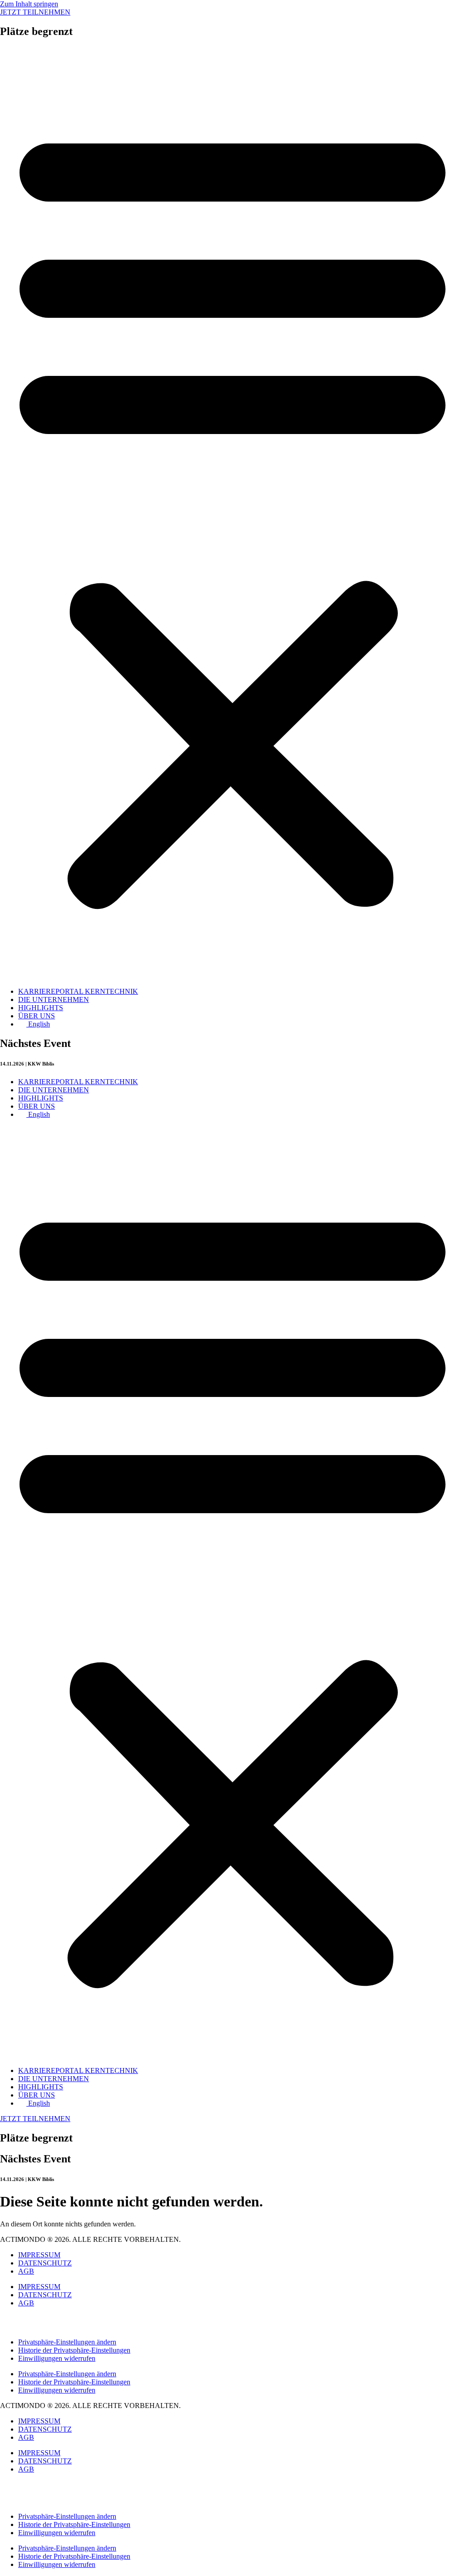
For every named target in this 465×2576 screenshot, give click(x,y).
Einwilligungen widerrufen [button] (57, 2358)
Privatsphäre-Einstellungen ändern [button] (67, 2342)
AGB (26, 2271)
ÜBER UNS (37, 1016)
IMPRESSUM (39, 2255)
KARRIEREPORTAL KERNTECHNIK (78, 991)
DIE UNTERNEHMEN (54, 999)
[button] (232, 513)
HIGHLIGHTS (41, 1008)
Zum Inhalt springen (29, 4)
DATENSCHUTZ (45, 2263)
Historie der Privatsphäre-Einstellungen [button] (74, 2350)
